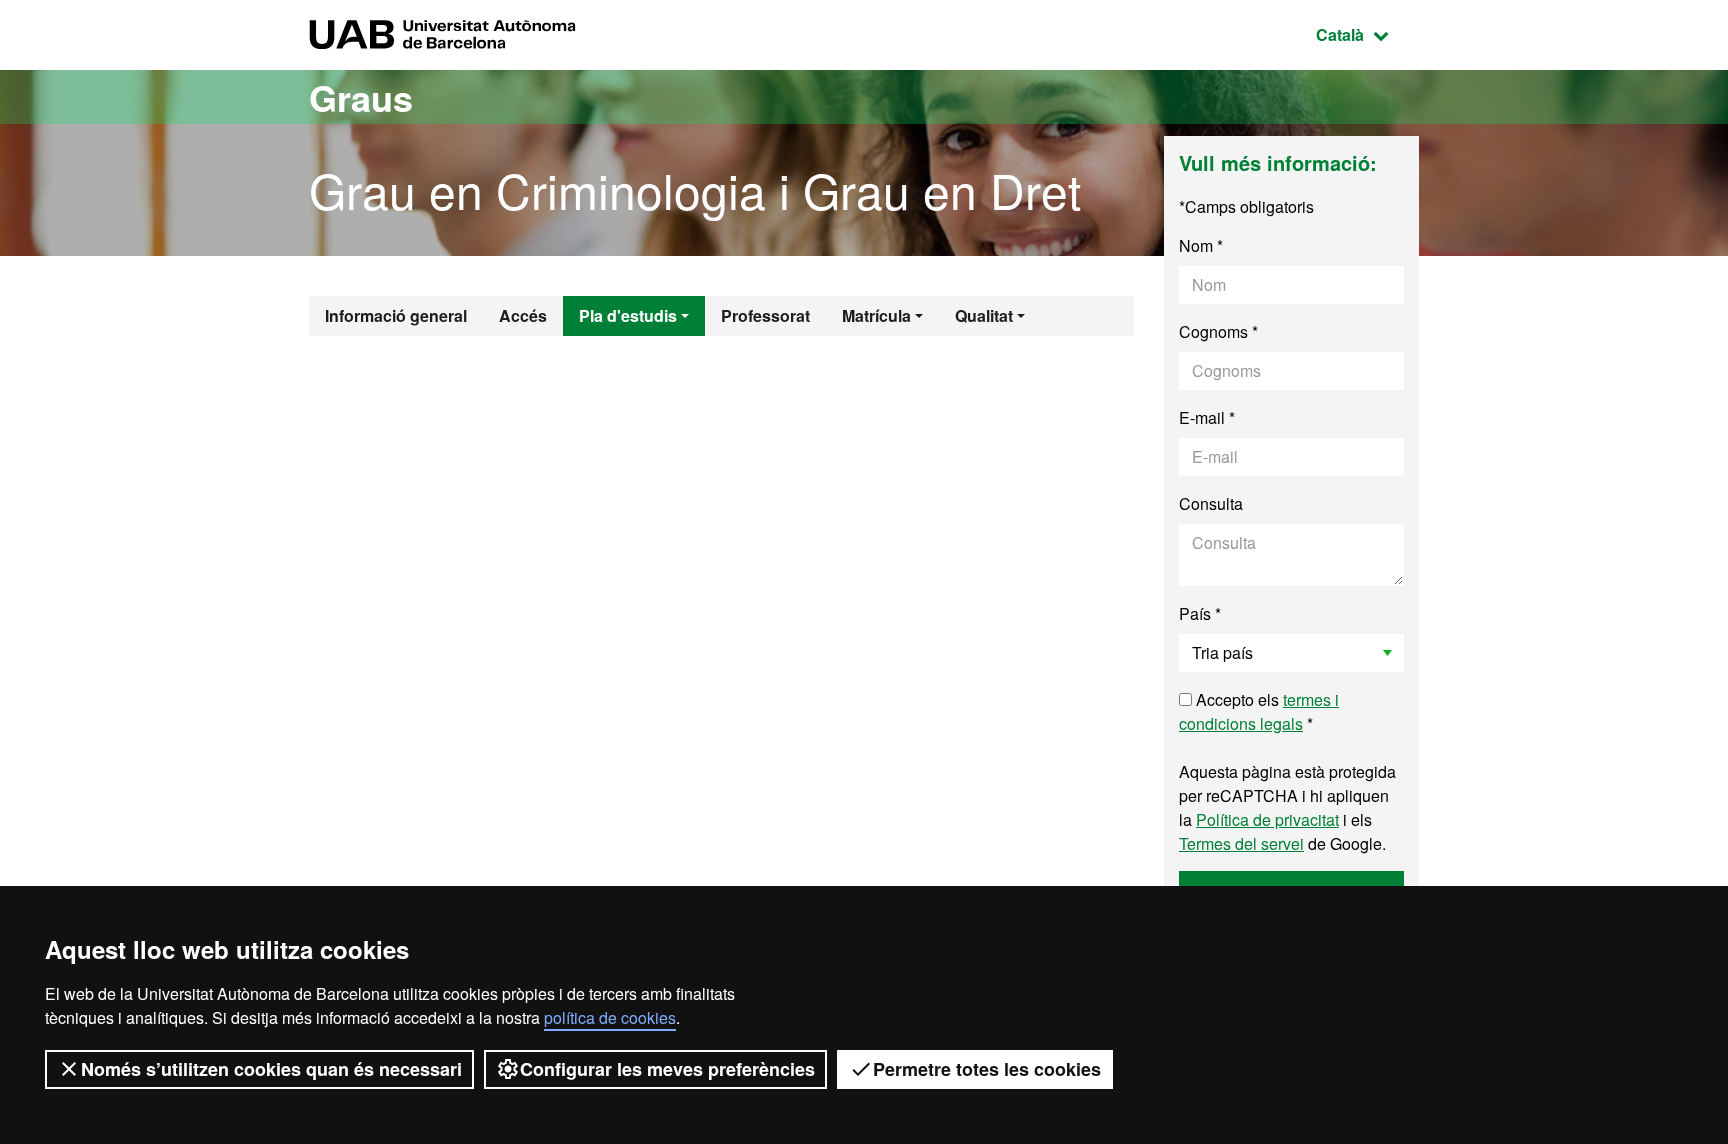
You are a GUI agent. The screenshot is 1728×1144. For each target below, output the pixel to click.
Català (1367, 34)
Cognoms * (1218, 331)
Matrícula (876, 315)
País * (1200, 613)
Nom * (1201, 245)
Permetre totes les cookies (987, 1069)
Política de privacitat (1267, 819)
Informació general (396, 315)
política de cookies (610, 1017)
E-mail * (1207, 417)
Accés (523, 315)
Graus (361, 97)
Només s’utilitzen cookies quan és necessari (271, 1069)
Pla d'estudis (628, 315)
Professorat (765, 315)
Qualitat (984, 315)
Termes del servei (1241, 843)
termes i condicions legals (1259, 711)
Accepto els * (1259, 711)
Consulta (1211, 503)
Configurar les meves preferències (667, 1069)
